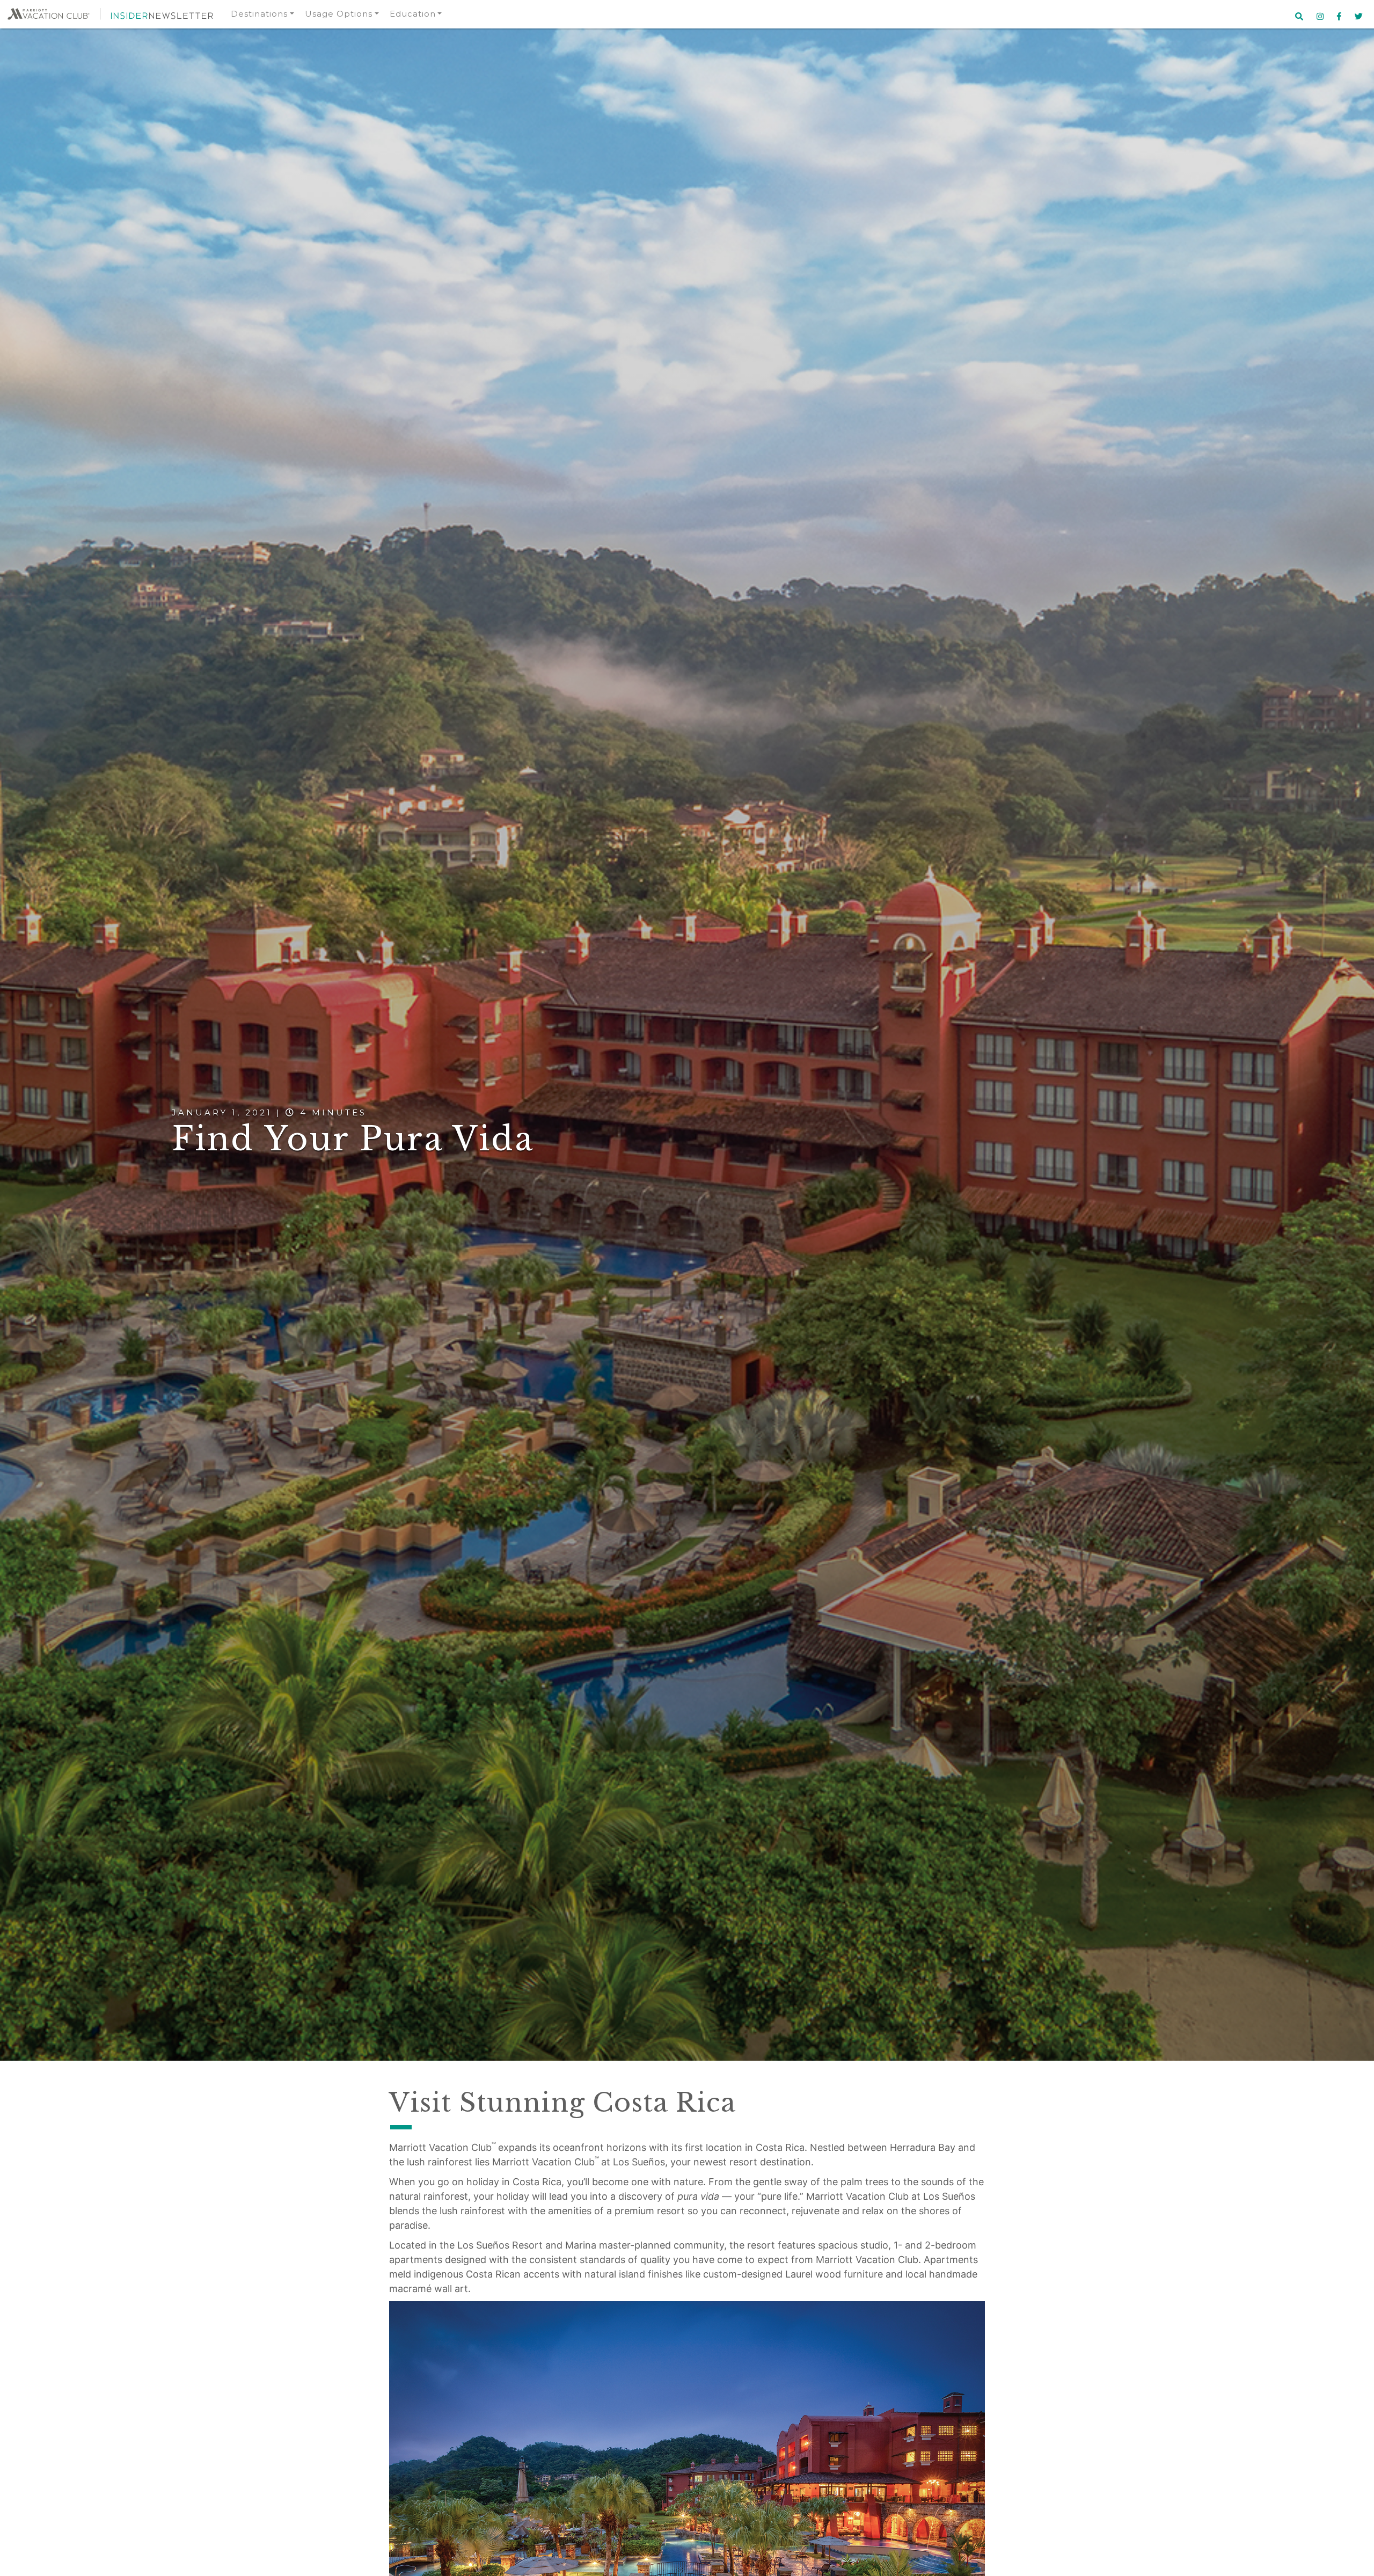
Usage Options (339, 14)
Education (413, 14)
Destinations (259, 14)
